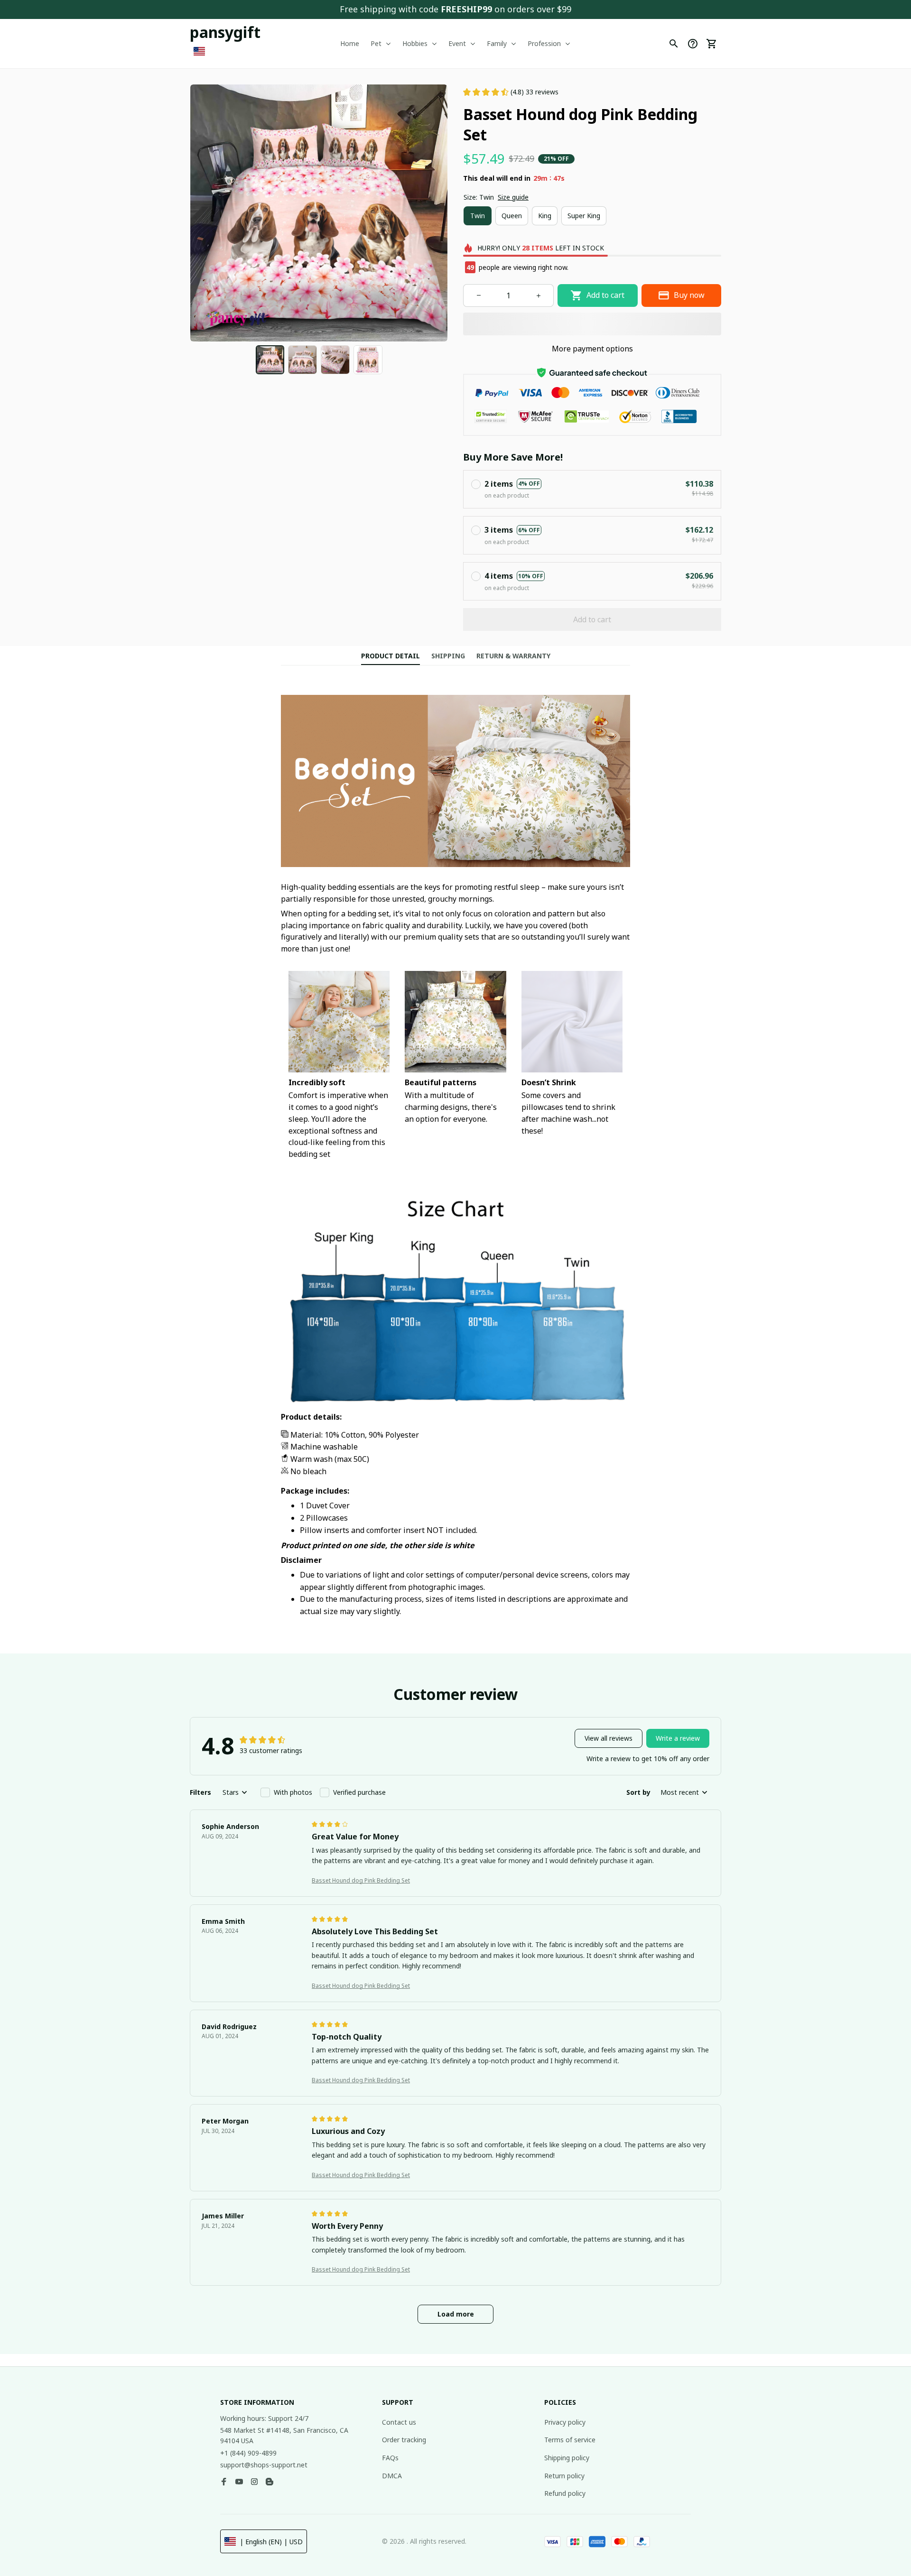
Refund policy (565, 2493)
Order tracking (404, 2440)
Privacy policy (565, 2422)
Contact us (399, 2422)
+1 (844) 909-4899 (248, 2453)
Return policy (564, 2476)
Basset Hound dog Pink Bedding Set (361, 1880)
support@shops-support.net (264, 2465)
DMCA (392, 2476)
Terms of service (570, 2440)
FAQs (390, 2458)
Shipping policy (567, 2458)
